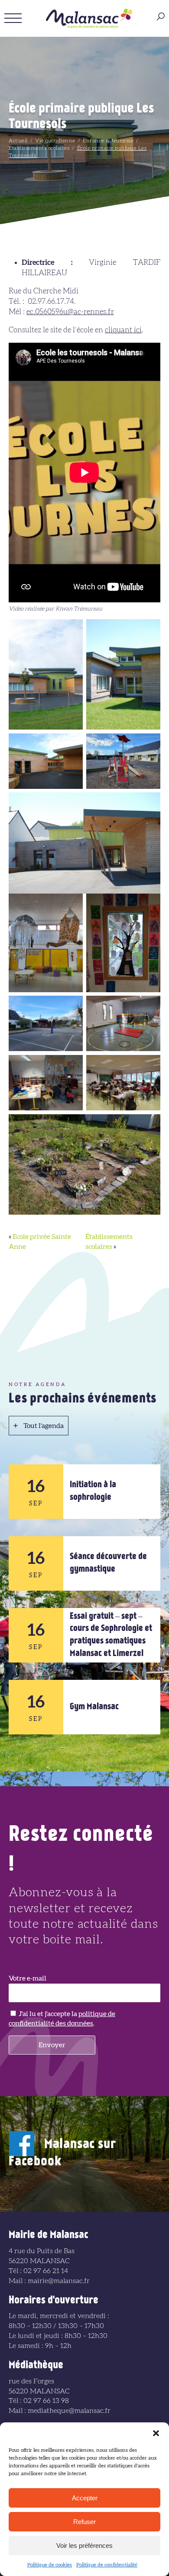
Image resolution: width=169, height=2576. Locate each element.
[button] (156, 2433)
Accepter (85, 2498)
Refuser (84, 2522)
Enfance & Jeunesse (108, 141)
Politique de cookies (50, 2565)
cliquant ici (123, 330)
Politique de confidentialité (107, 2565)
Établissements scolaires (39, 148)
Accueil (18, 141)
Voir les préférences (84, 2545)
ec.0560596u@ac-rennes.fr (70, 312)
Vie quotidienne (55, 141)
